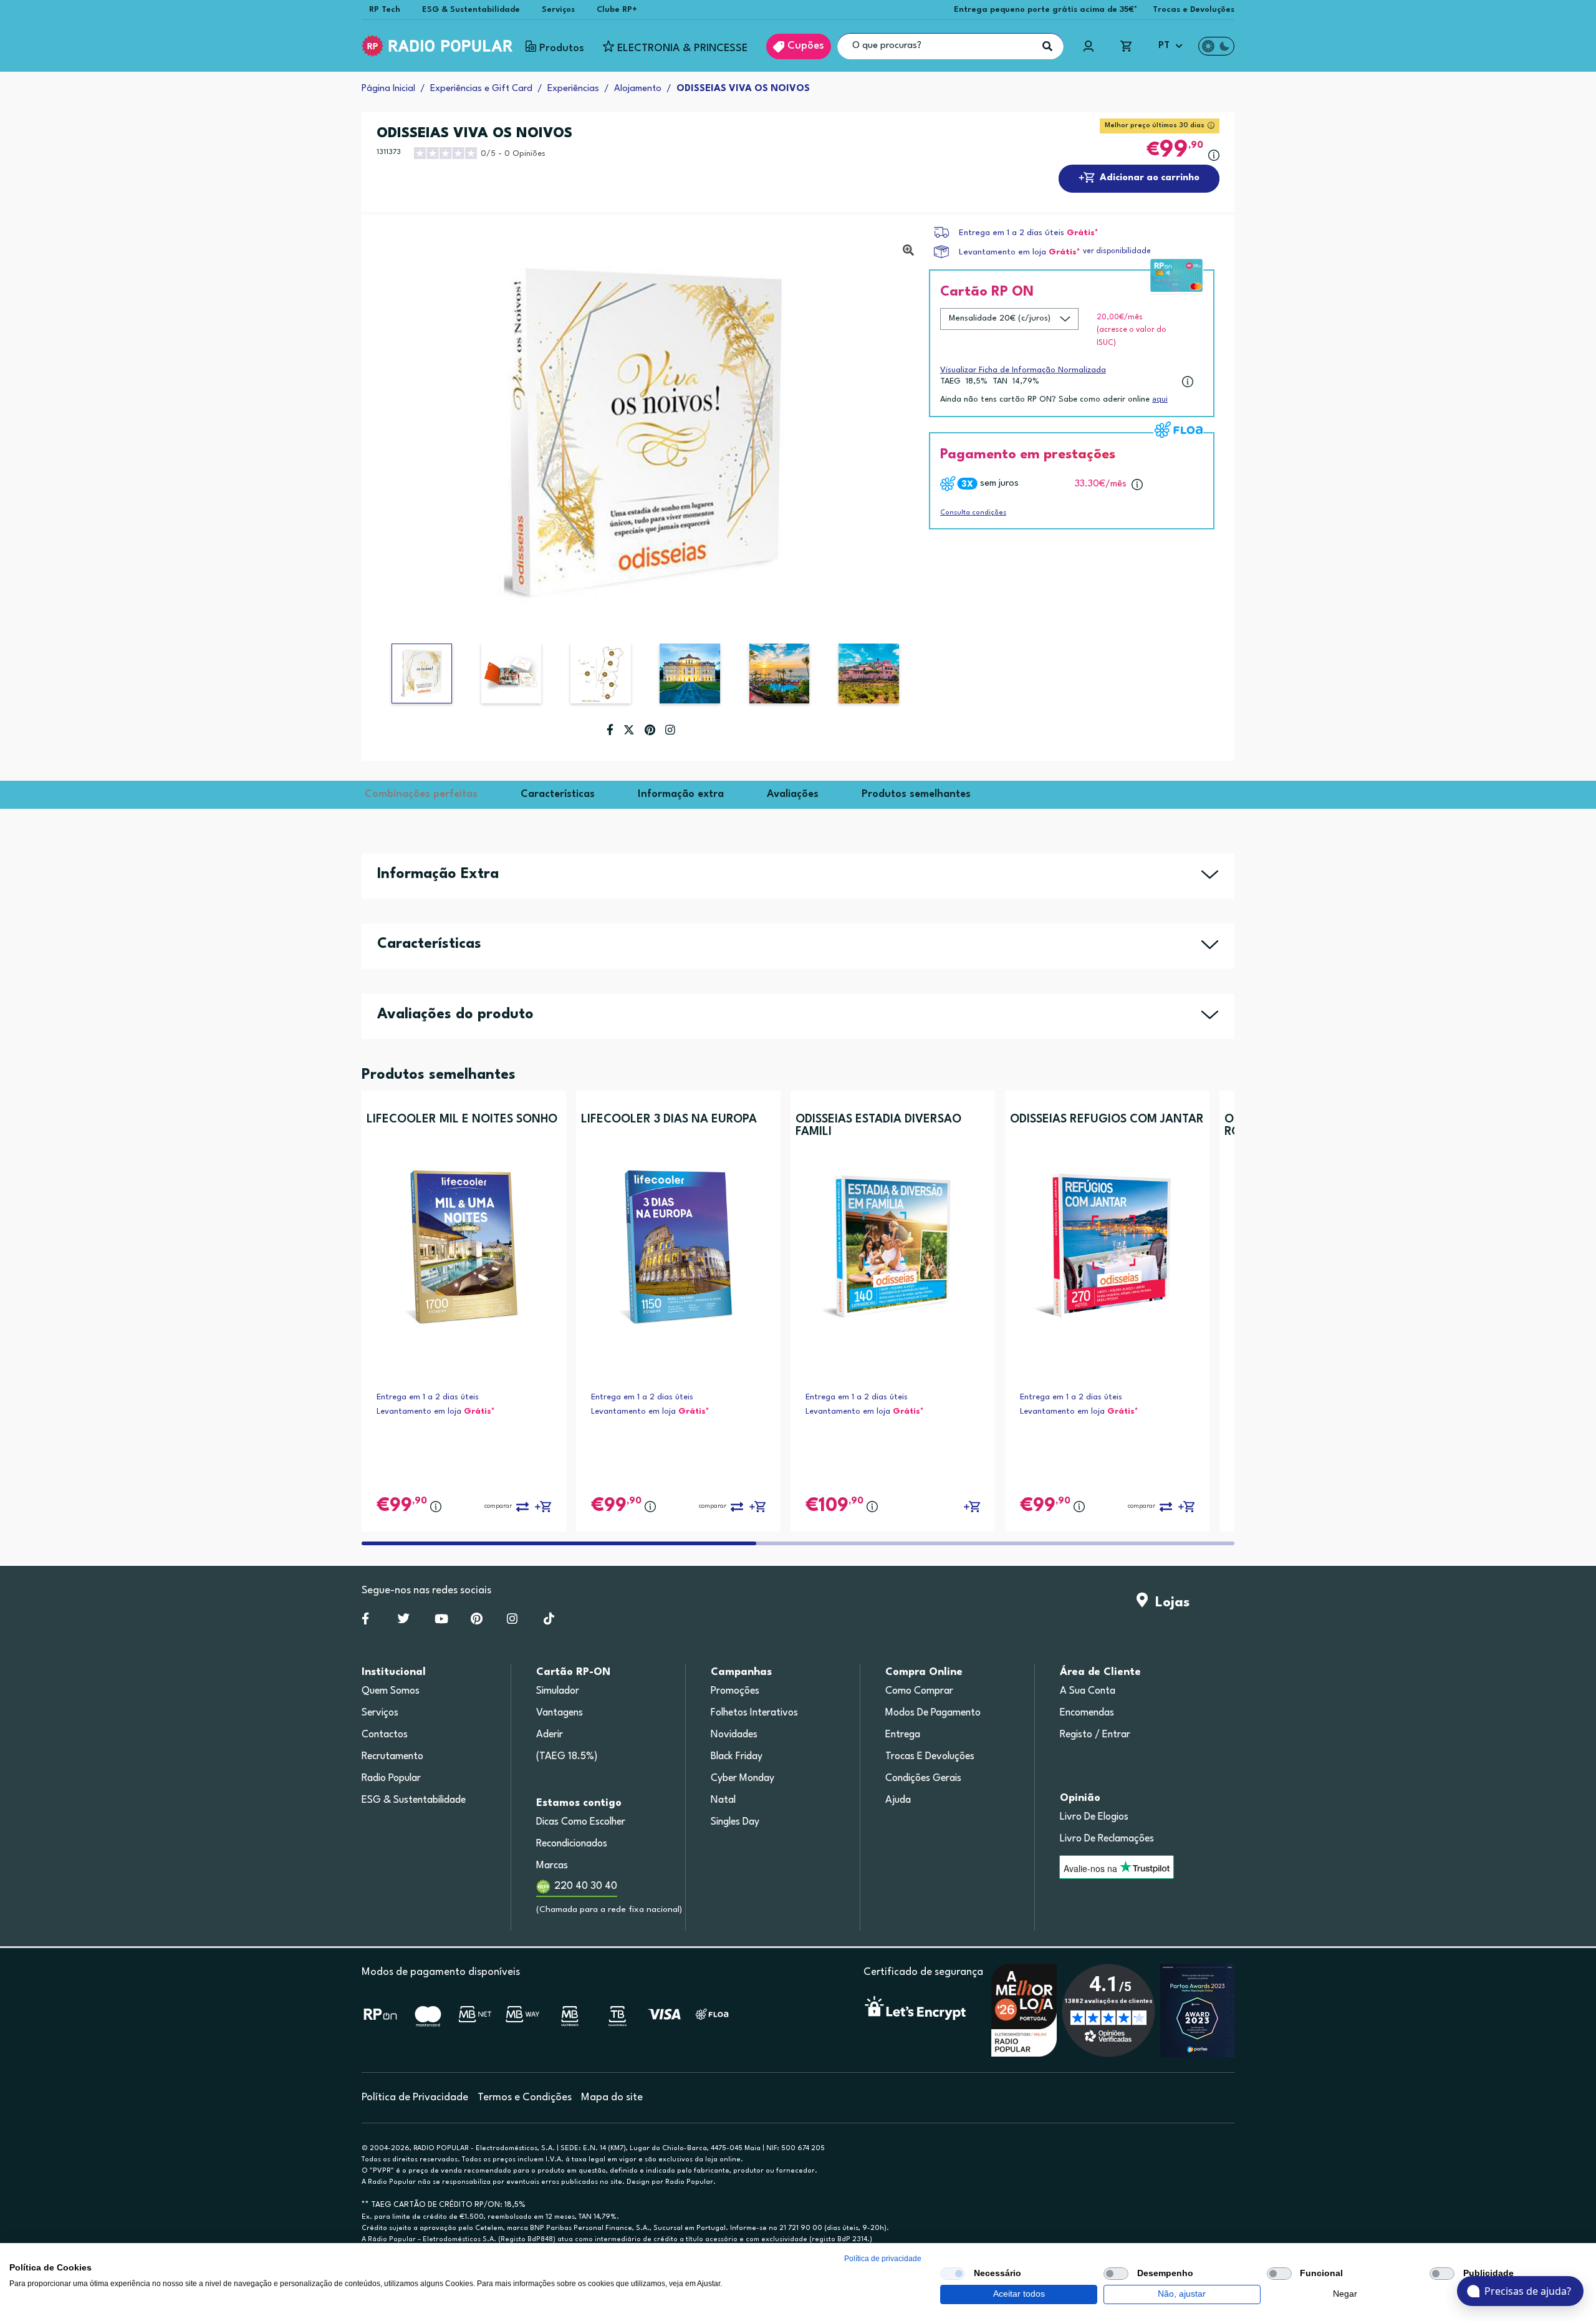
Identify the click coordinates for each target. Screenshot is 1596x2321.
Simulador (558, 1691)
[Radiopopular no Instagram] (512, 1621)
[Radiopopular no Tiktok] (549, 1621)
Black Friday (737, 1757)
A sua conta (1088, 1691)
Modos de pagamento (933, 1713)
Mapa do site (612, 2097)
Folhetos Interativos (754, 1713)
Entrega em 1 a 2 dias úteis (1012, 233)
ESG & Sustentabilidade (471, 10)
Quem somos (391, 1691)
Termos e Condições (525, 2097)
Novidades (734, 1735)
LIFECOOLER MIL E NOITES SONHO (462, 1119)
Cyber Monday (743, 1778)
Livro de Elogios (1094, 1817)
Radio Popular (391, 1778)
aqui (1160, 399)
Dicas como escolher (581, 1822)
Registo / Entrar (1095, 1735)
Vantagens (560, 1713)
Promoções (735, 1691)
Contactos (385, 1735)
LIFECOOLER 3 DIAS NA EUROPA (669, 1119)
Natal (723, 1800)
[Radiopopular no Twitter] (404, 1621)
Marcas (552, 1866)
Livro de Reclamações (1107, 1839)
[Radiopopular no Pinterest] (477, 1621)
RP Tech (385, 10)
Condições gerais (923, 1778)
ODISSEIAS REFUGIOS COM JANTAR (1107, 1119)
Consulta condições (973, 513)
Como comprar (919, 1691)
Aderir (550, 1735)
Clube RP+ (617, 10)
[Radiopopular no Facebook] (365, 1621)
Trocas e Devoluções (1194, 10)
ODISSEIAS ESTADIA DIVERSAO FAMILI (878, 1126)
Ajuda (898, 1800)
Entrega (903, 1735)
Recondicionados (572, 1844)
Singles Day (735, 1822)
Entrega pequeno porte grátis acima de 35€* (1046, 10)
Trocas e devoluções (930, 1757)
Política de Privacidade (415, 2097)
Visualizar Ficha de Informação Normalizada (1023, 370)
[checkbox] (953, 2274)
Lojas (1169, 1603)
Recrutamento (392, 1757)
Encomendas (1087, 1713)
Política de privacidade (883, 2259)
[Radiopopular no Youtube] (441, 1621)
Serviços (558, 10)
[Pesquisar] (1047, 46)
